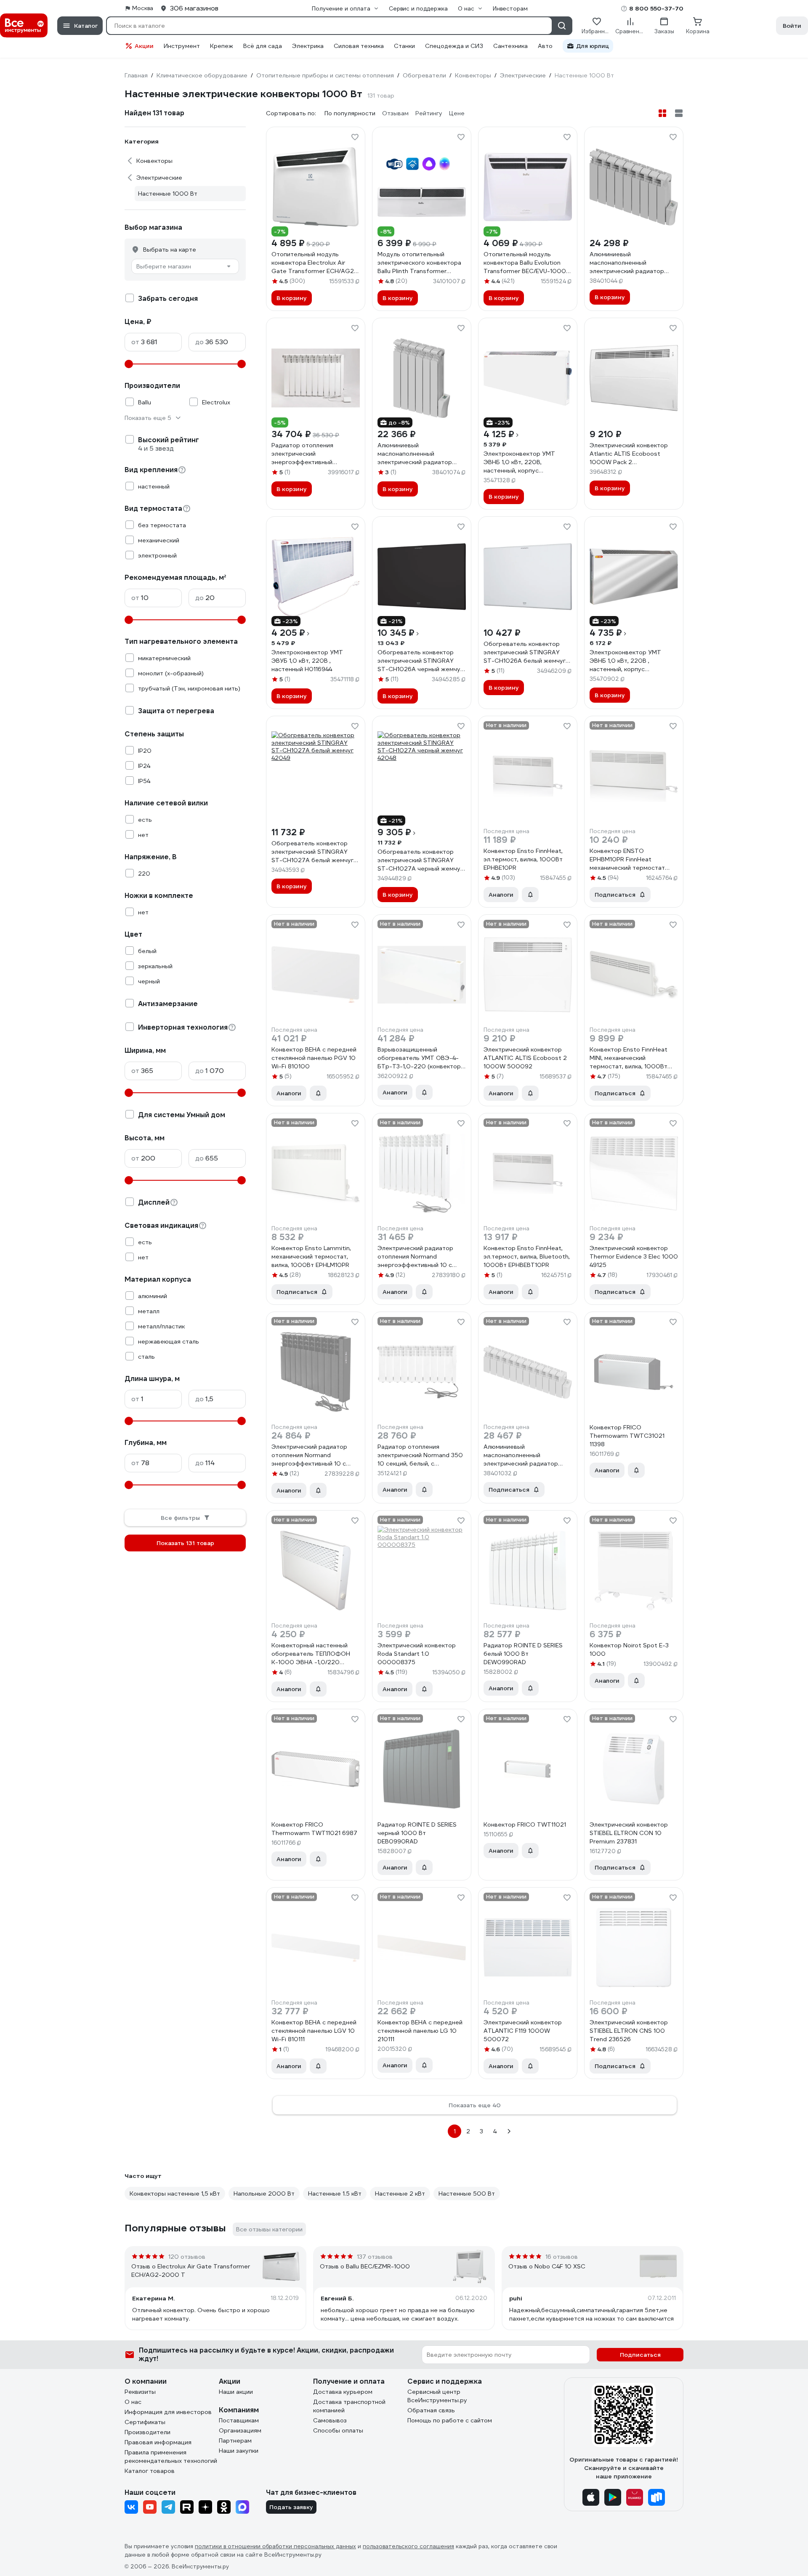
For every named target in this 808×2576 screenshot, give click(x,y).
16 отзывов (562, 2257)
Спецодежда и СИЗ (454, 46)
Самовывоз (330, 2420)
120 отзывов (187, 2257)
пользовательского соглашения (408, 2546)
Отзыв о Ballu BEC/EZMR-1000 (365, 2266)
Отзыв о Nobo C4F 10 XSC (547, 2266)
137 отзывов (375, 2257)
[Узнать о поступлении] (530, 895)
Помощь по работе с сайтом (450, 2420)
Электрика (308, 46)
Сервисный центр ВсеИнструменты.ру (437, 2396)
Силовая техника (359, 46)
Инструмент (182, 46)
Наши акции (236, 2392)
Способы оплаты (338, 2430)
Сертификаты (145, 2422)
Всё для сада (263, 46)
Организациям (240, 2430)
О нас (133, 2402)
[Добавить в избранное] (355, 137)
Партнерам (235, 2441)
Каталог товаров (150, 2471)
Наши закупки (239, 2451)
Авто (545, 46)
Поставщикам (239, 2420)
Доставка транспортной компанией (349, 2406)
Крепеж (222, 46)
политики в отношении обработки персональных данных (275, 2546)
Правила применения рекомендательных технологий (171, 2456)
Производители (148, 2432)
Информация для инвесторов (168, 2412)
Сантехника (510, 46)
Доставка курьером (343, 2392)
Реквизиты (140, 2392)
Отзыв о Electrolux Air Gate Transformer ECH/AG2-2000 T (191, 2271)
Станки (404, 46)
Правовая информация (158, 2442)
